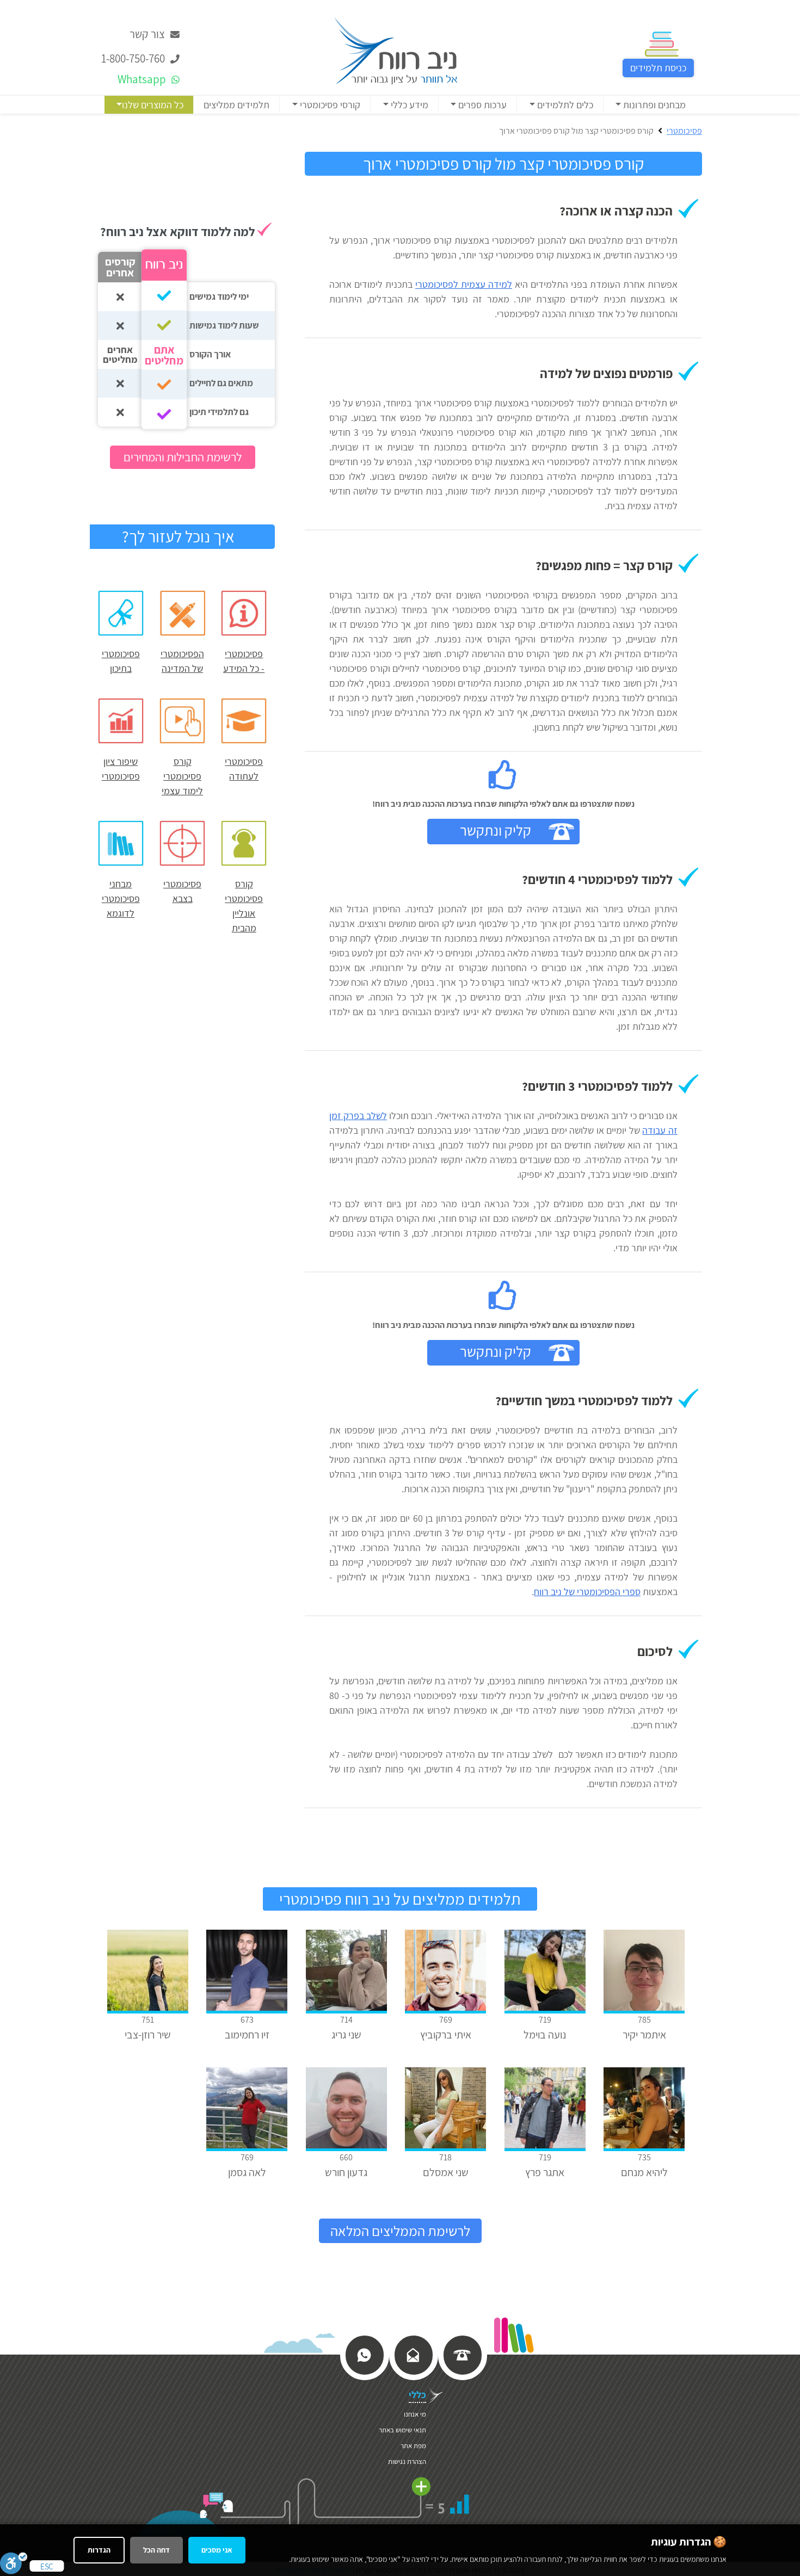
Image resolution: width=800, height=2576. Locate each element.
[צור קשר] (413, 2354)
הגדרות (99, 2550)
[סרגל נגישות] (14, 2563)
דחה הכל (156, 2550)
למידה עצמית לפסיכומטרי (464, 284)
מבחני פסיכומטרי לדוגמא (121, 898)
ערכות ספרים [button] (481, 105)
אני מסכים (217, 2550)
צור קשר (148, 34)
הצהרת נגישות (407, 2461)
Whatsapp (143, 79)
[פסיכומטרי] (396, 50)
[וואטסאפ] (364, 2354)
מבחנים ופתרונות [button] (653, 105)
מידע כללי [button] (408, 105)
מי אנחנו (415, 2414)
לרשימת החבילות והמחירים (183, 457)
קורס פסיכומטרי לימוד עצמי (182, 776)
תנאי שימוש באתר (402, 2430)
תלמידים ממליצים (236, 105)
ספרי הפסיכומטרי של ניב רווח (587, 1592)
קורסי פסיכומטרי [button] (329, 105)
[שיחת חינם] (462, 2354)
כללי (417, 2395)
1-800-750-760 (134, 58)
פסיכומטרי (684, 131)
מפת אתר (413, 2446)
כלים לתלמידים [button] (564, 105)
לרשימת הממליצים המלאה (400, 2231)
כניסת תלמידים (658, 68)
